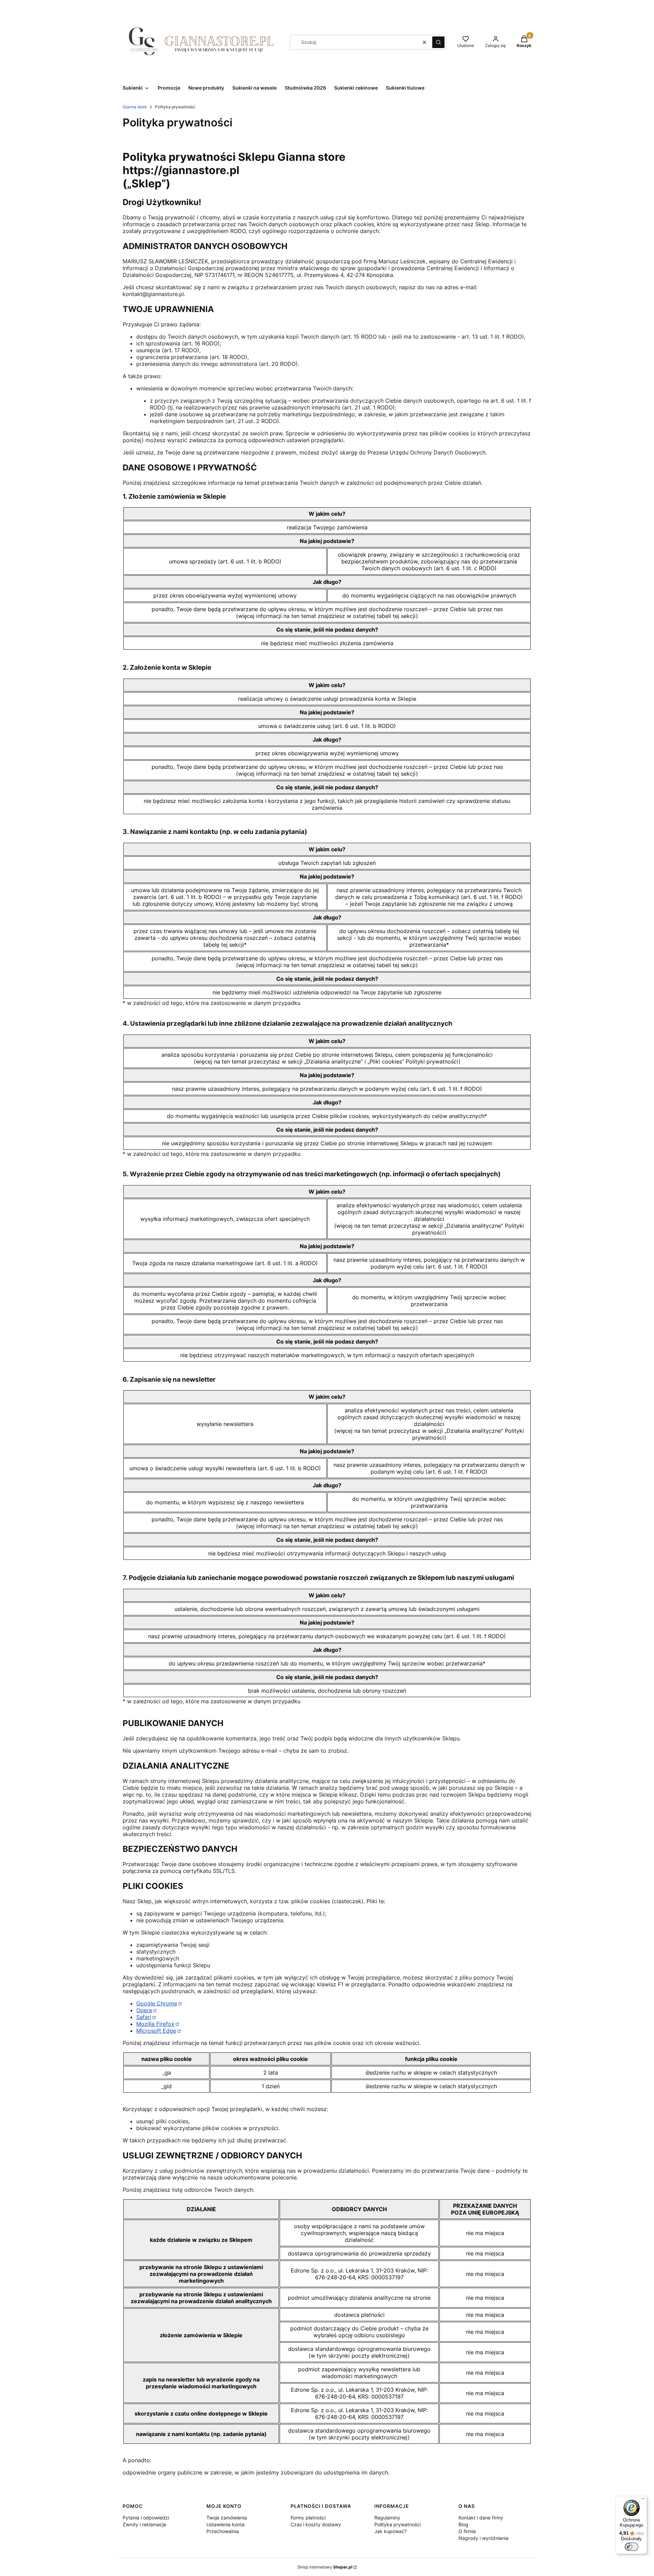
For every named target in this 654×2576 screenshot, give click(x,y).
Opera (144, 2010)
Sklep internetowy (325, 2567)
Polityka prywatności (398, 2524)
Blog (463, 2524)
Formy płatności (308, 2518)
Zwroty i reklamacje (144, 2524)
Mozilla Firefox (155, 2024)
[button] (438, 42)
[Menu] (643, 2500)
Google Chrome (157, 2003)
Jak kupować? (391, 2531)
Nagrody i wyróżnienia (484, 2538)
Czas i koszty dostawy (316, 2524)
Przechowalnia (223, 2531)
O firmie (467, 2531)
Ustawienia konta (225, 2524)
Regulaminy (387, 2518)
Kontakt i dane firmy (481, 2518)
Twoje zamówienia (227, 2518)
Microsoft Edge (156, 2031)
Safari (144, 2017)
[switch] (632, 2547)
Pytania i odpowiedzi (146, 2518)
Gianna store (135, 107)
